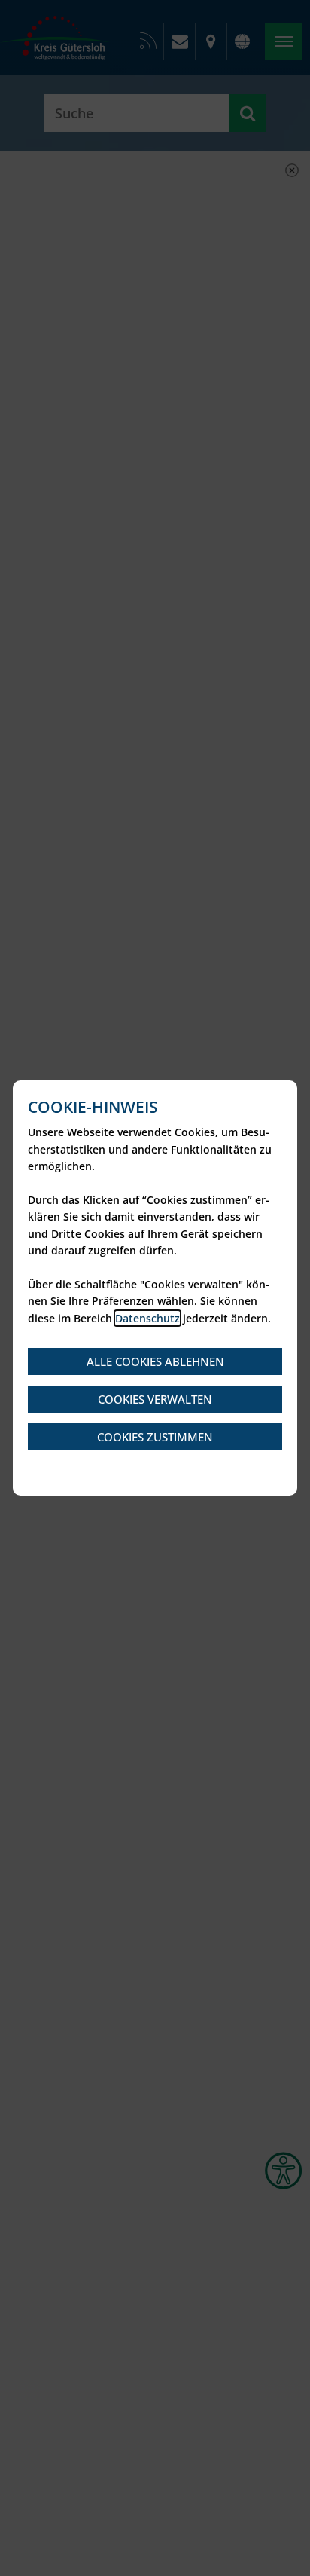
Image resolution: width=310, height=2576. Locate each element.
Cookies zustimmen (155, 1437)
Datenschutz (147, 1318)
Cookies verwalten (155, 1399)
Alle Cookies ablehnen (155, 1361)
